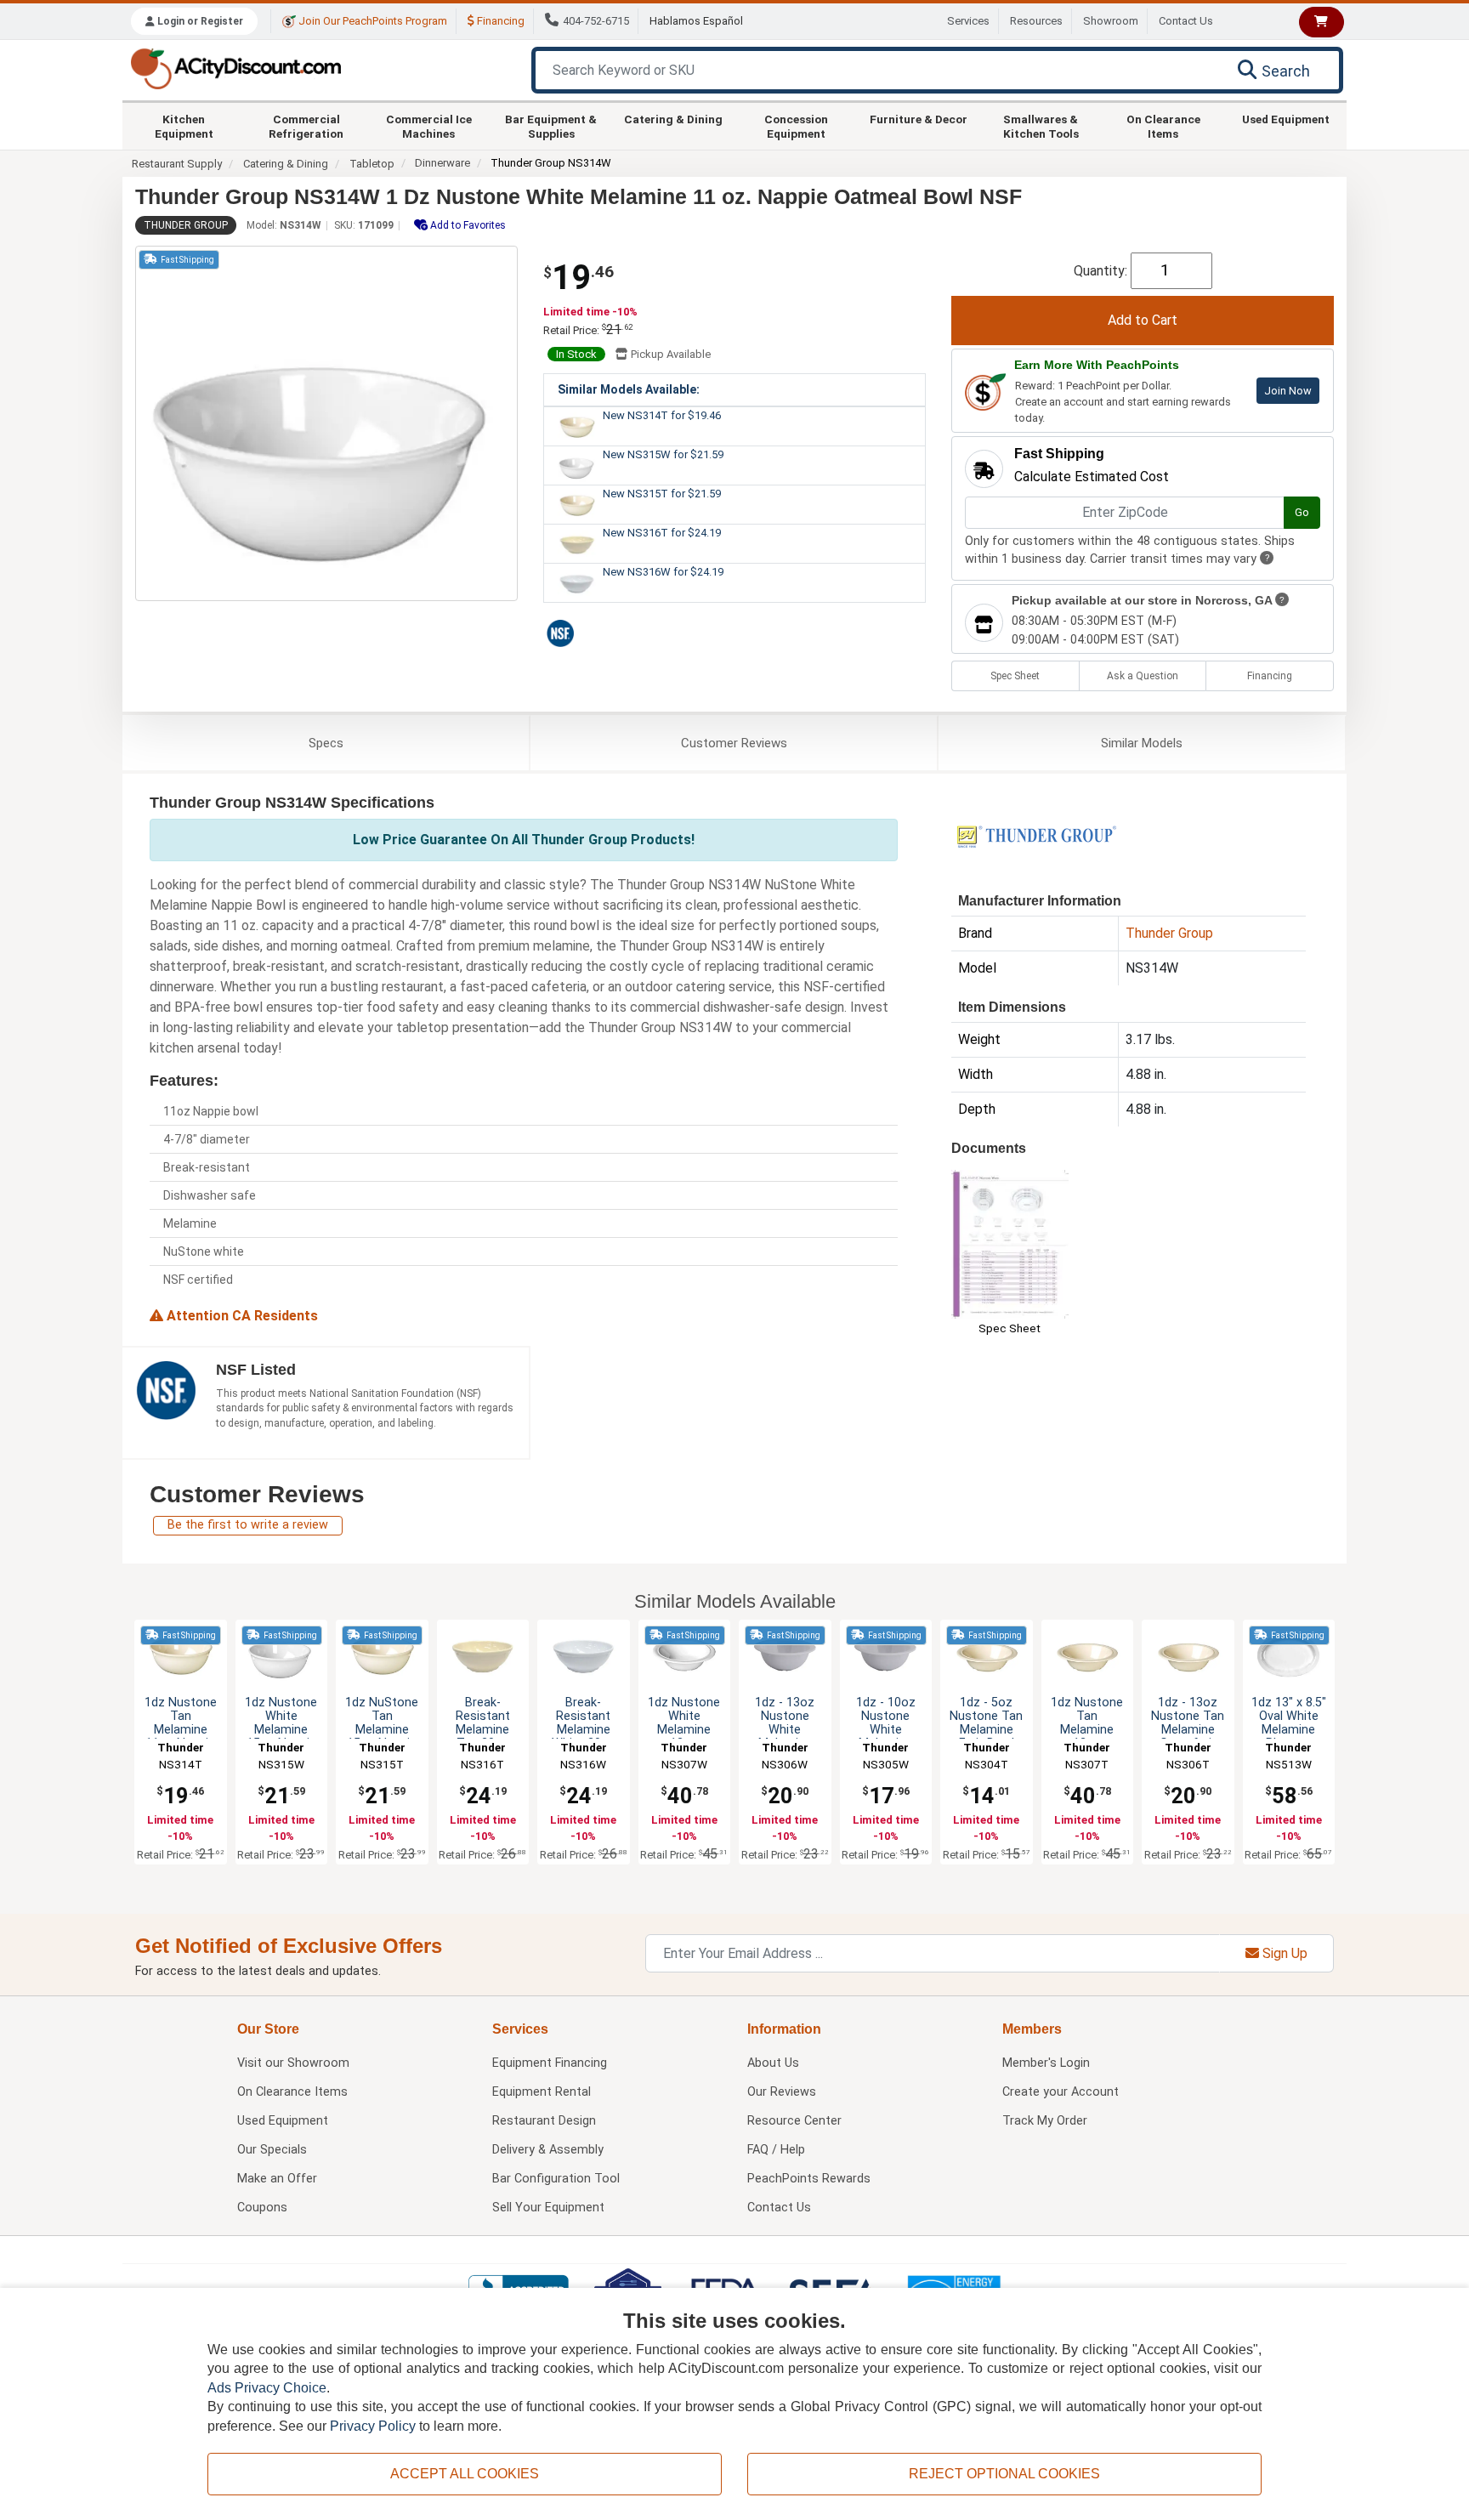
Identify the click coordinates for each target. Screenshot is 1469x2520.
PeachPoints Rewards (809, 2179)
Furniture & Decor (919, 119)
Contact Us (1186, 21)
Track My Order (1045, 2121)
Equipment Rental (542, 2092)
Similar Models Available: (629, 389)
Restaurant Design (544, 2121)
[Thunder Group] (1036, 835)
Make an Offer (277, 2179)
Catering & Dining (673, 119)
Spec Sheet (1015, 676)
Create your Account (1061, 2092)
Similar (1142, 743)
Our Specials (272, 2150)
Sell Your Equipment (548, 2208)
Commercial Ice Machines (429, 126)
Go (1302, 512)
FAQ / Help (776, 2150)
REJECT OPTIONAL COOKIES (1004, 2474)
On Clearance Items (1163, 126)
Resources (1036, 21)
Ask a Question (1143, 676)
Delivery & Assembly (548, 2150)
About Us (773, 2063)
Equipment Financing (550, 2063)
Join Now (1288, 391)
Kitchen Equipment (184, 126)
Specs (326, 743)
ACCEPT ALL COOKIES (465, 2474)
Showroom (1111, 21)
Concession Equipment (796, 126)
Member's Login (1046, 2063)
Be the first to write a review (248, 1525)
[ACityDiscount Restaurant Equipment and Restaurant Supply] (235, 68)
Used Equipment (1286, 119)
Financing (499, 21)
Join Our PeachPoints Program (372, 21)
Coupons (262, 2208)
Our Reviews (782, 2092)
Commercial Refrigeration (306, 126)
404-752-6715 (596, 21)
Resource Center (794, 2121)
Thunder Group (186, 225)
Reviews (734, 743)
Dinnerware (442, 163)
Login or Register (199, 21)
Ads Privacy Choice (267, 2388)
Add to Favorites (467, 225)
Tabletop (372, 164)
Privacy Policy (373, 2426)
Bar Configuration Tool (556, 2179)
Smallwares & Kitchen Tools (1041, 126)
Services (968, 21)
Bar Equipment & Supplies (551, 126)
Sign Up (1283, 1953)
